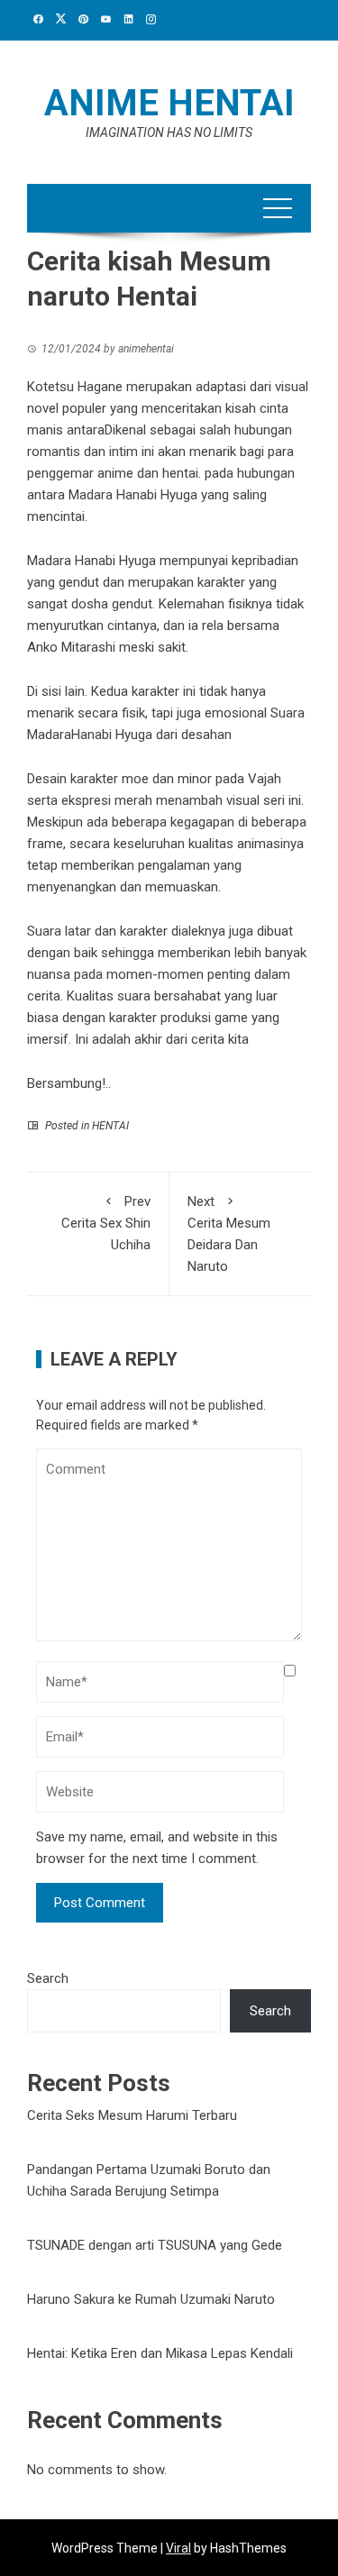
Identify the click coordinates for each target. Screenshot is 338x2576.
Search (48, 1978)
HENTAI (110, 1126)
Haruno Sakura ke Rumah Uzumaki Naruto (151, 2299)
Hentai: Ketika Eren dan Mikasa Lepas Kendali (160, 2353)
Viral (178, 2548)
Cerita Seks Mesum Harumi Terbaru (132, 2115)
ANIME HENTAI (169, 103)
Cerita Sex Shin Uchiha (106, 1223)
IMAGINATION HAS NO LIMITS (169, 132)
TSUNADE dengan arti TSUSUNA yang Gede (155, 2245)
